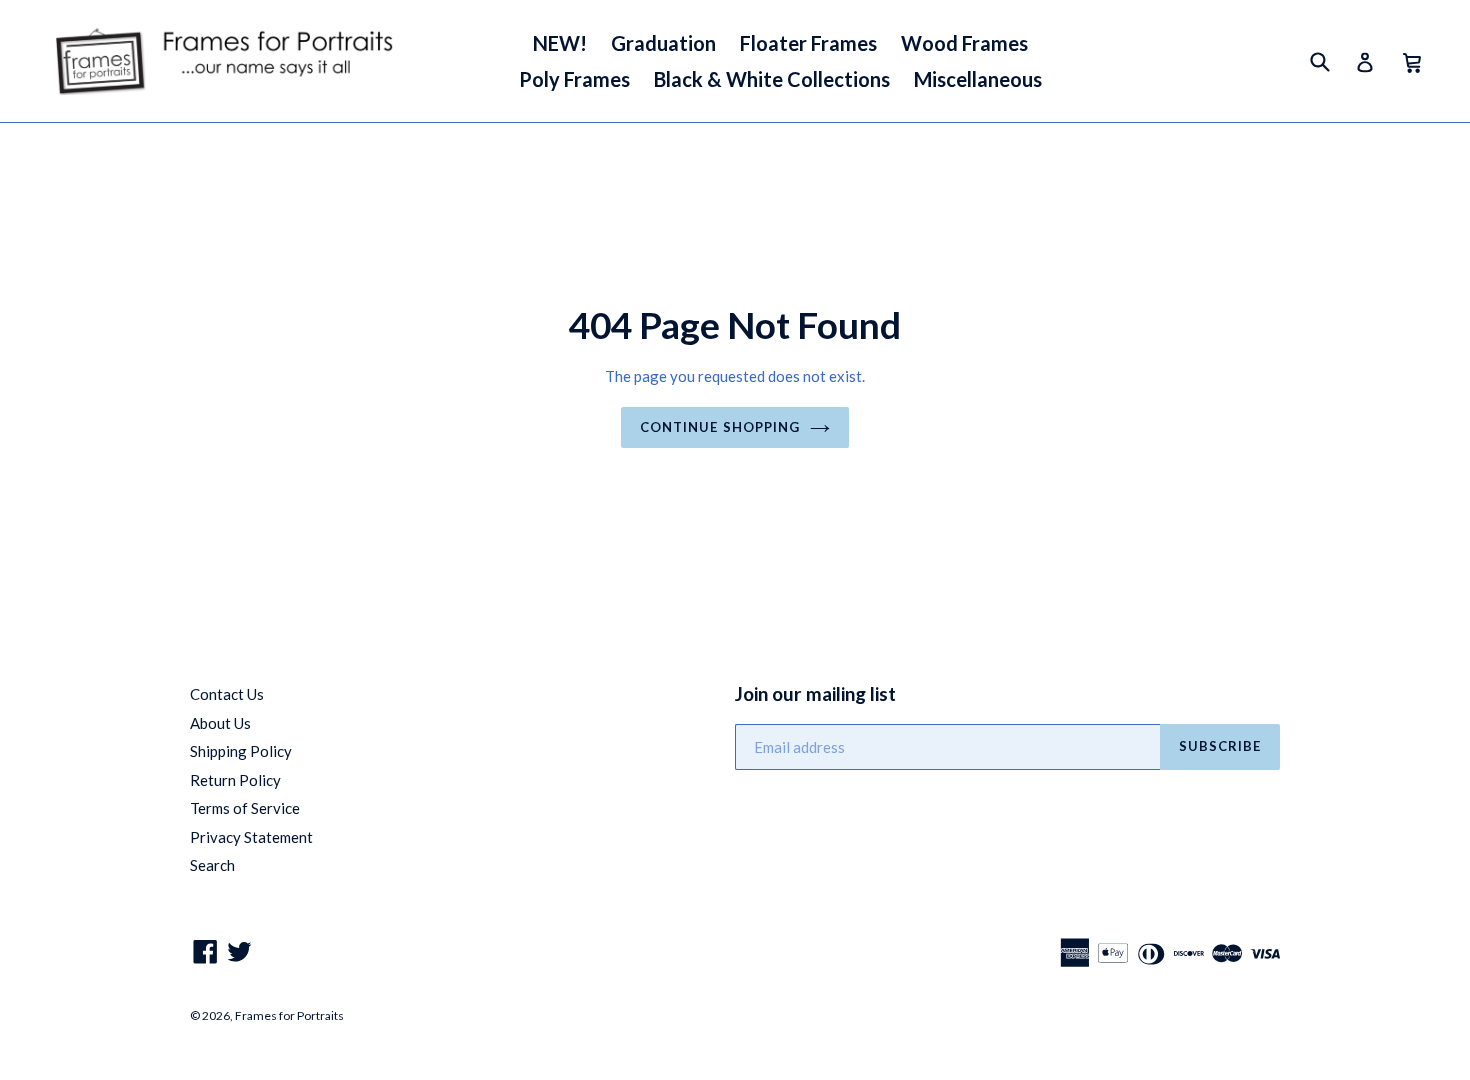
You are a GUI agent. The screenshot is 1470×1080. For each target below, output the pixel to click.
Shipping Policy (241, 751)
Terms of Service (245, 808)
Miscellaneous (978, 79)
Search (212, 865)
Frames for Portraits (289, 1015)
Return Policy (235, 780)
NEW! (560, 43)
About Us (220, 723)
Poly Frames (574, 79)
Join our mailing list (815, 694)
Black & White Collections (772, 79)
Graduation (663, 43)
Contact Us (227, 694)
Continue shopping (720, 427)
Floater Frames (808, 43)
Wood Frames (964, 43)
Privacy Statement (251, 837)
